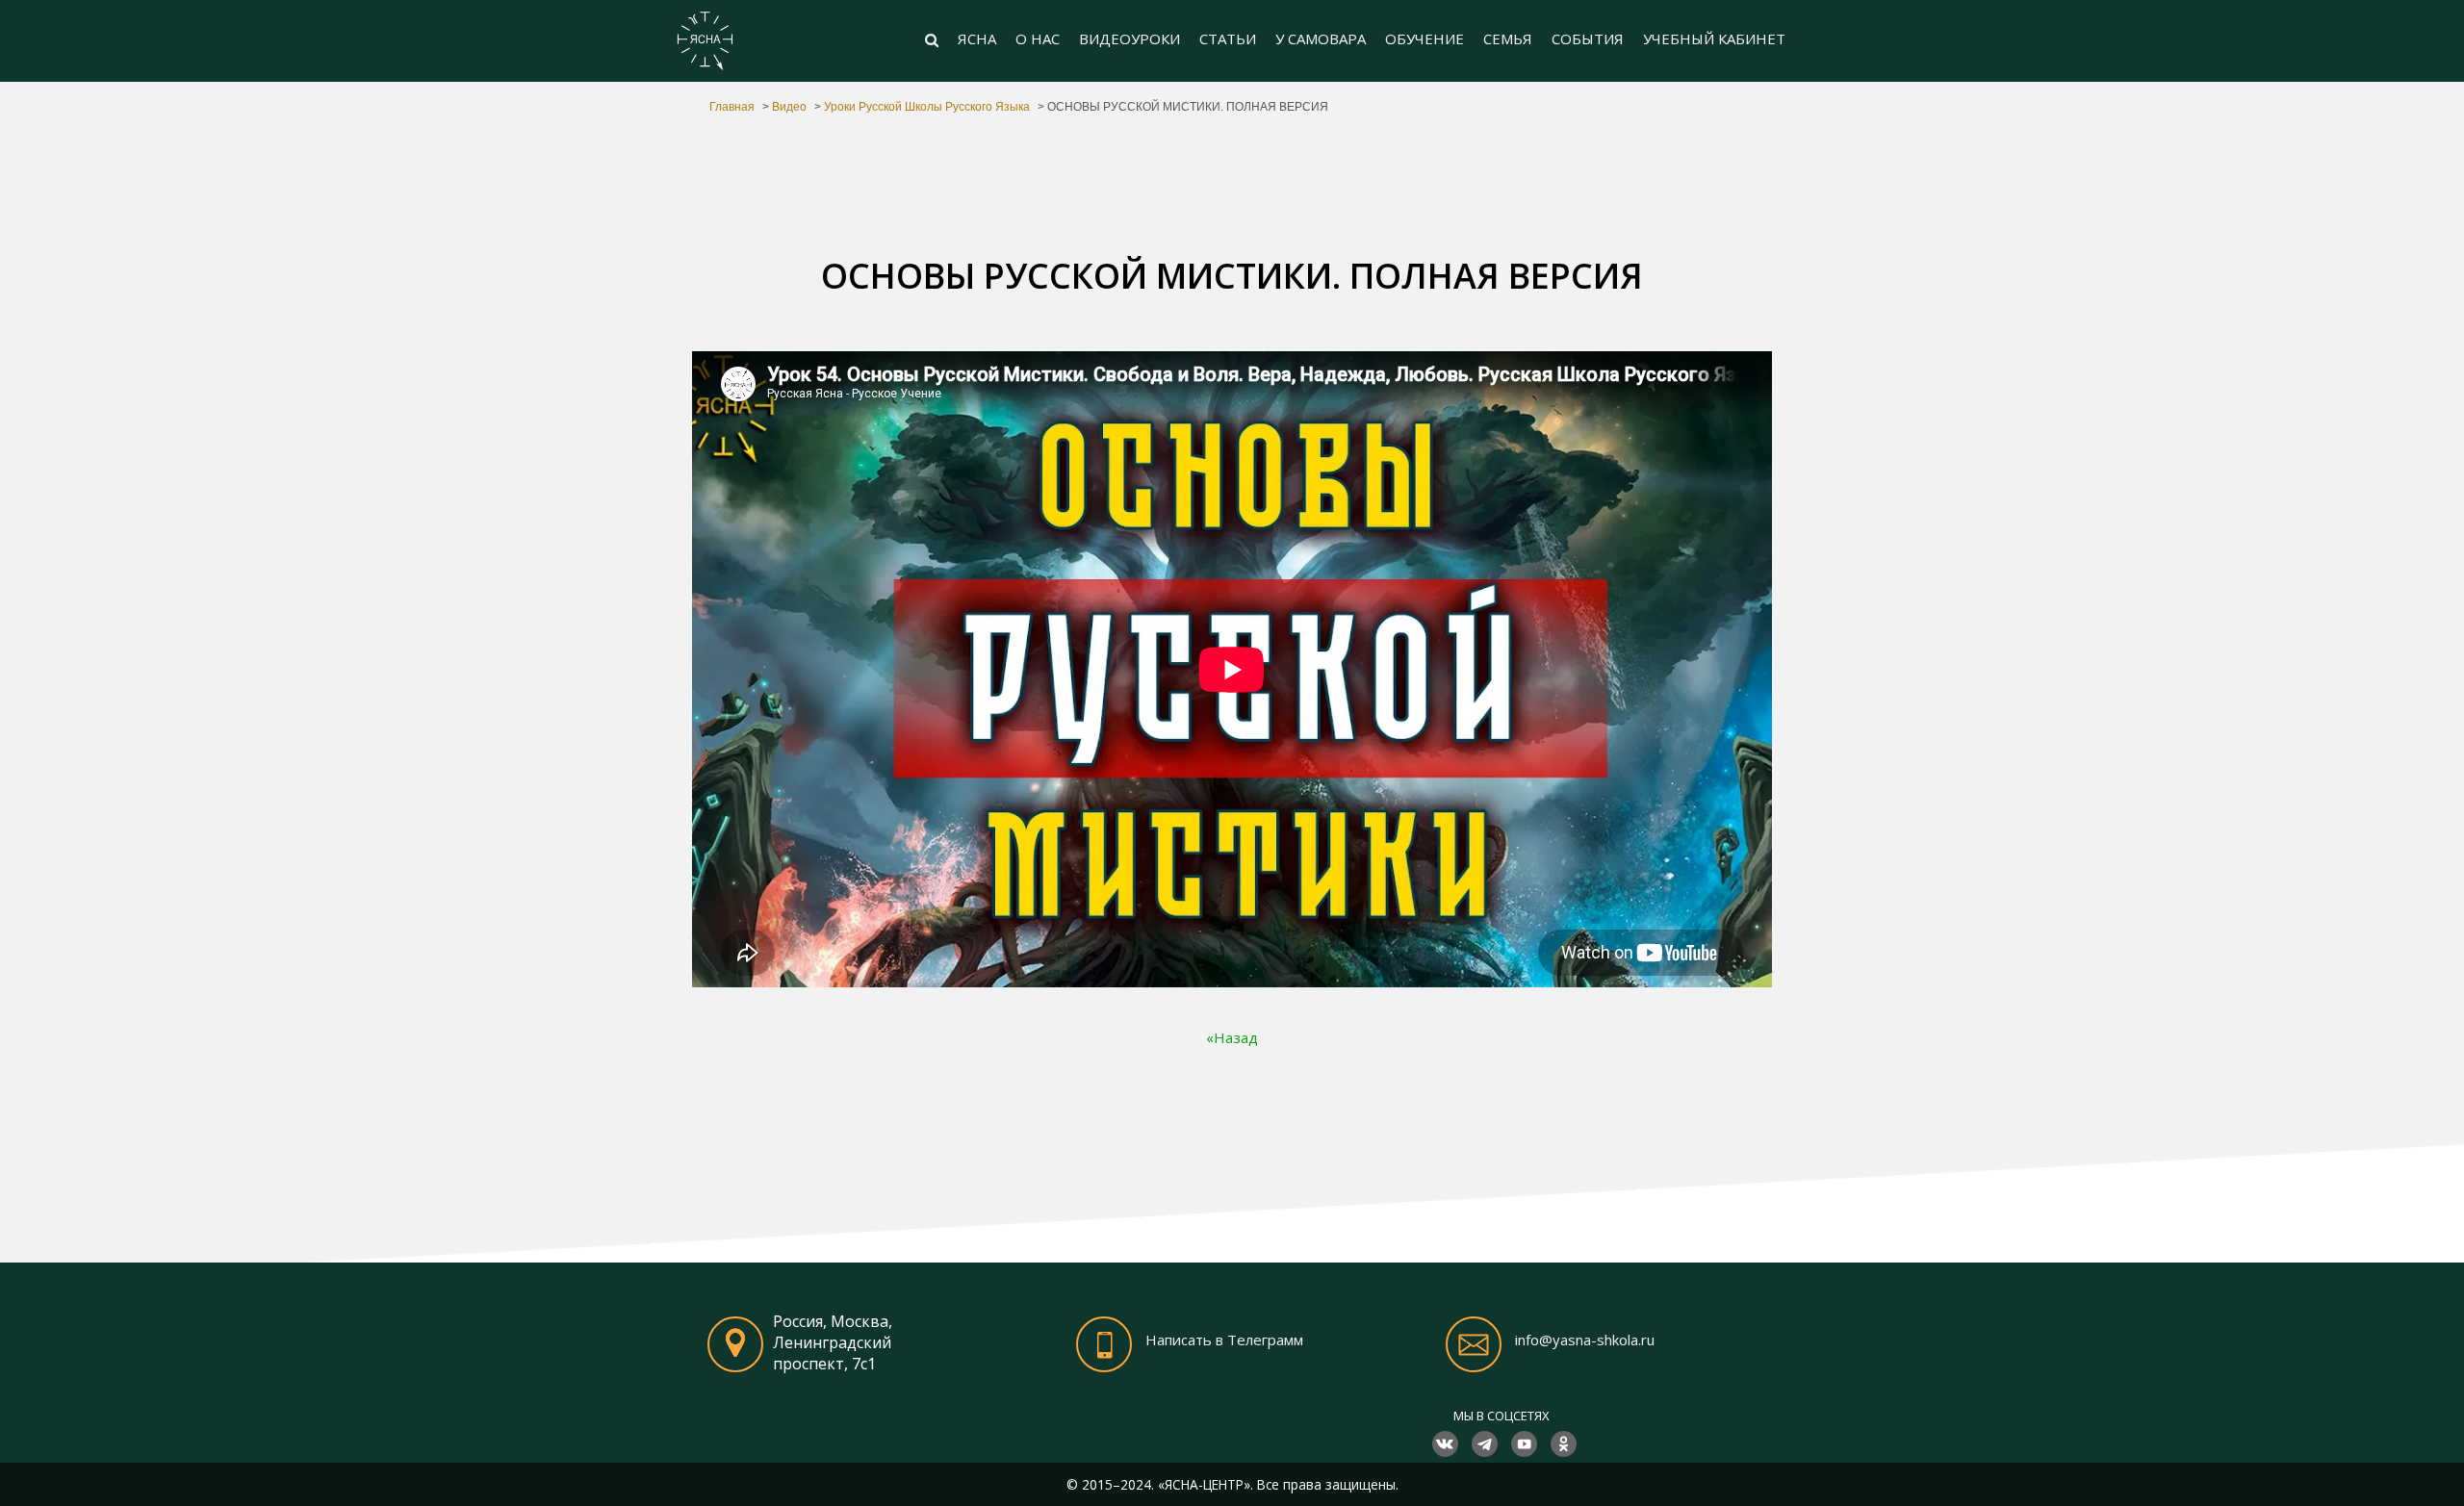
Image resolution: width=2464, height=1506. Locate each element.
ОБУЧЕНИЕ (1424, 38)
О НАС (1038, 38)
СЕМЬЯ (1508, 38)
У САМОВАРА (1321, 38)
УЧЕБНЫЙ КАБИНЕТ (1714, 38)
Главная (732, 107)
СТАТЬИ (1228, 38)
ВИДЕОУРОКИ (1129, 38)
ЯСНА (977, 38)
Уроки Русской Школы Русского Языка (927, 107)
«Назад (1232, 1037)
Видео (789, 107)
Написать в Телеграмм (1224, 1340)
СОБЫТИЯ (1588, 38)
